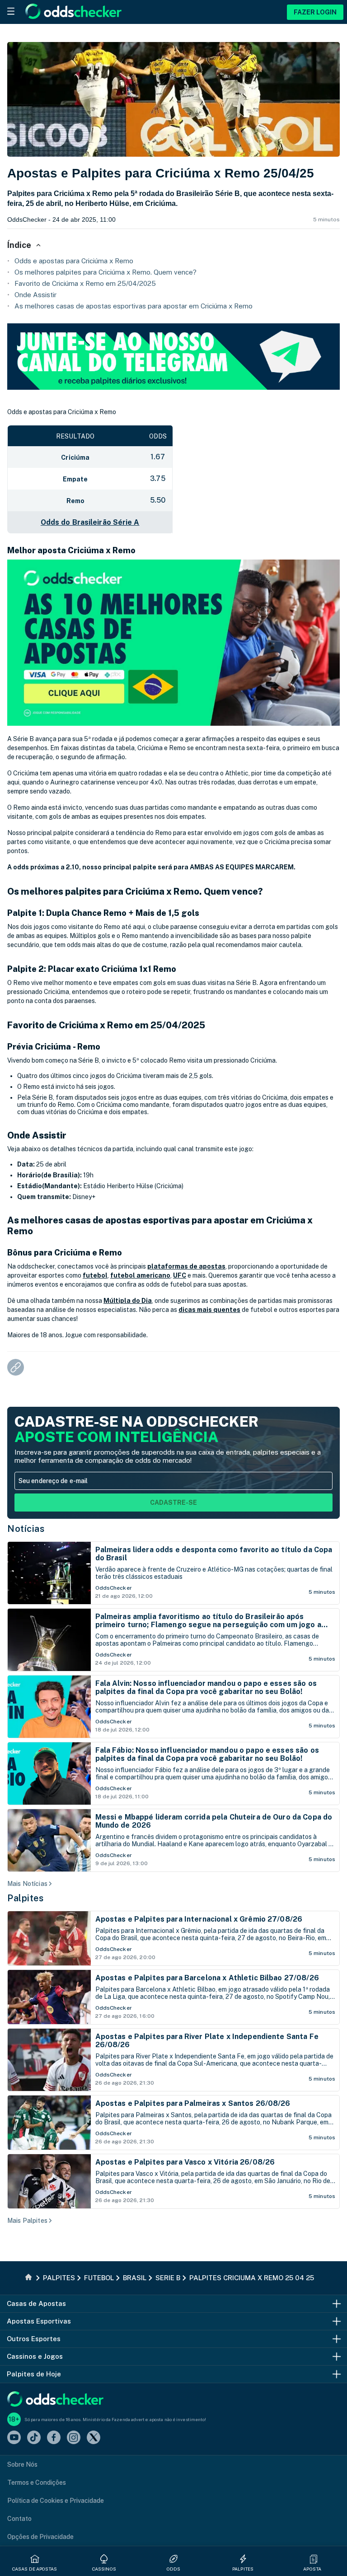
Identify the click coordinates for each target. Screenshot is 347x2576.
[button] (314, 2559)
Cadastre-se (173, 1503)
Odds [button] (173, 2569)
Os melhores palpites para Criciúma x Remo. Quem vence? (106, 272)
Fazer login (315, 12)
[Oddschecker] (55, 2400)
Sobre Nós (22, 2464)
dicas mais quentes (209, 1310)
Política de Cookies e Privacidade (56, 2501)
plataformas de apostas (186, 1266)
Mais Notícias (27, 1884)
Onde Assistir (35, 295)
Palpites (25, 1898)
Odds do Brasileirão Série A (90, 522)
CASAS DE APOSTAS (35, 2569)
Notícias (26, 1529)
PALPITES (243, 2569)
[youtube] (14, 2438)
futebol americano (140, 1275)
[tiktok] (34, 2438)
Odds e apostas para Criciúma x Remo (74, 261)
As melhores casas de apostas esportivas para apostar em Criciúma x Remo (134, 306)
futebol (95, 1275)
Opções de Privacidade (40, 2537)
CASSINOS (104, 2569)
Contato (19, 2519)
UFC (180, 1275)
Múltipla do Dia (128, 1301)
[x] (94, 2438)
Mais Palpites (27, 2221)
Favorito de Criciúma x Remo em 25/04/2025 (85, 283)
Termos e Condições (37, 2483)
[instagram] (74, 2438)
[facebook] (54, 2438)
